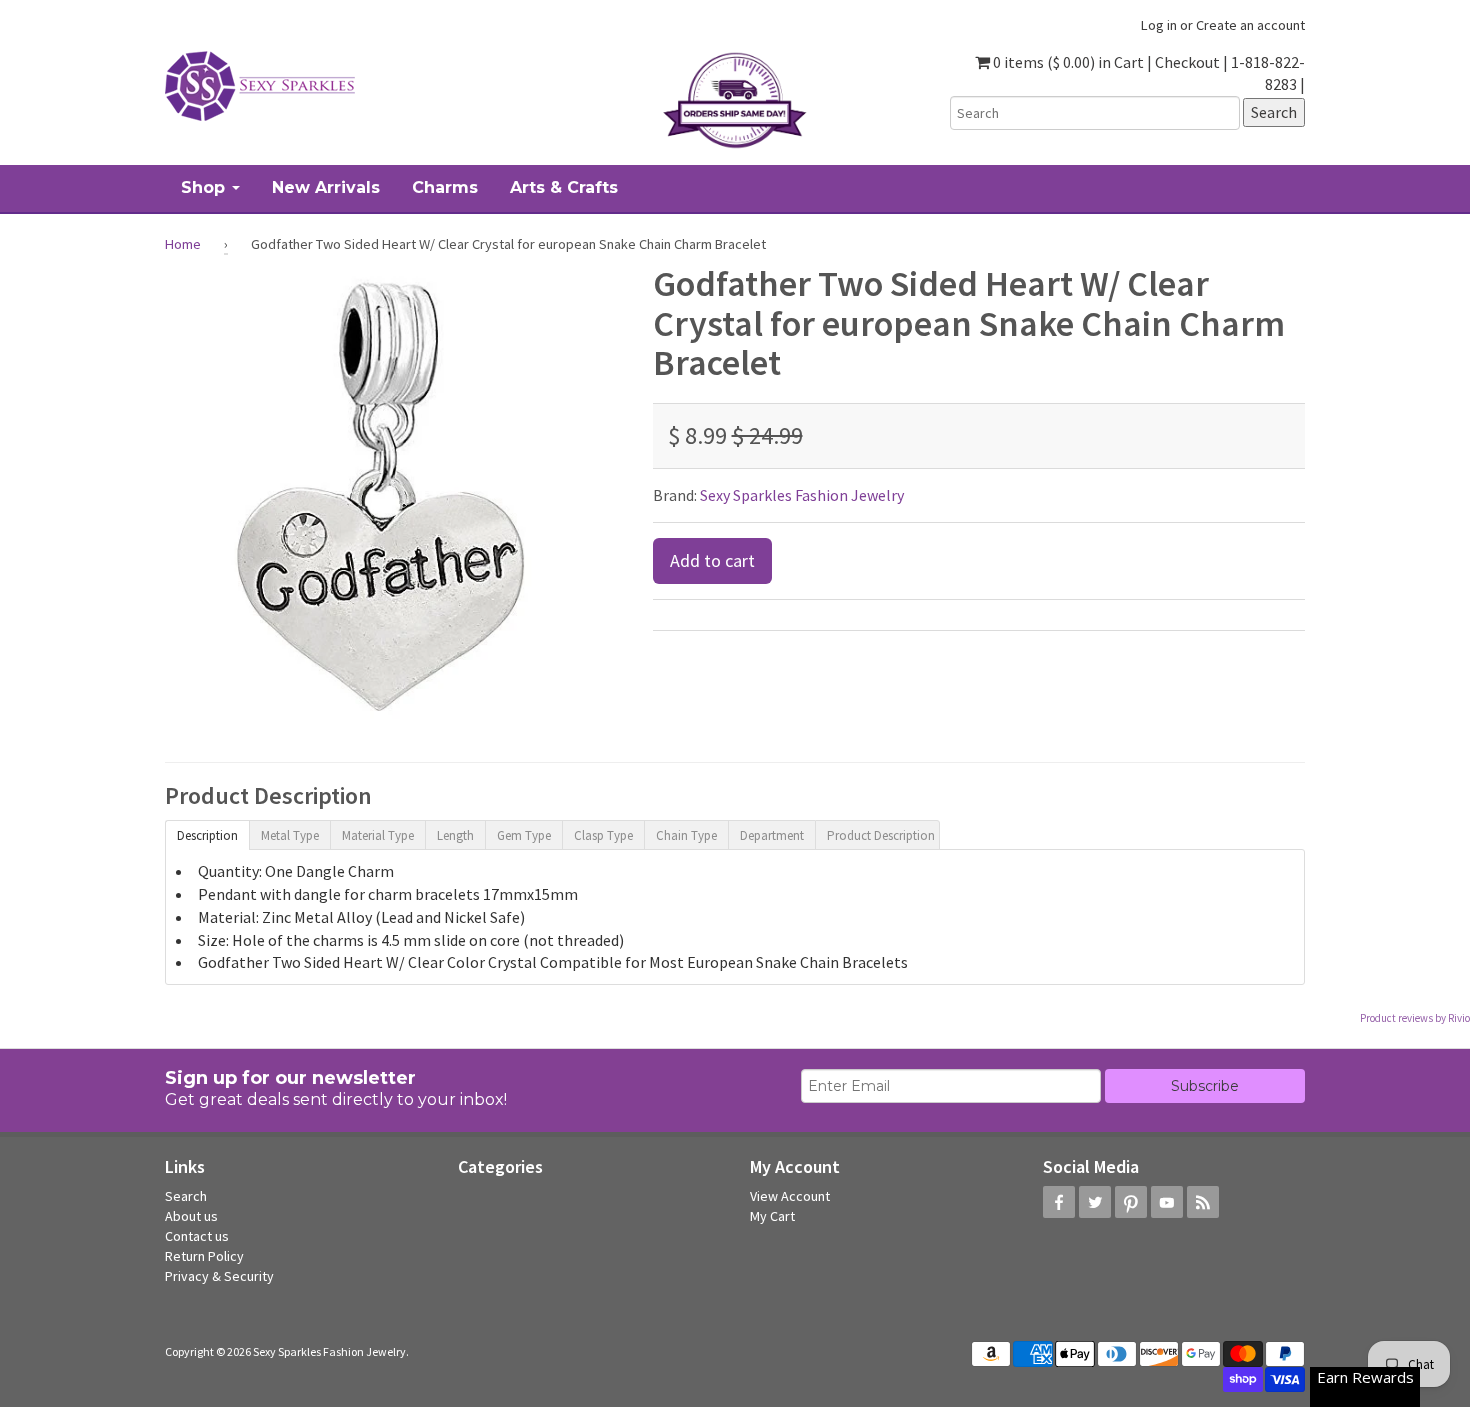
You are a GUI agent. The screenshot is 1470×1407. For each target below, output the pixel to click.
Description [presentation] (207, 835)
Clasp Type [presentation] (603, 835)
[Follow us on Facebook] (1059, 1202)
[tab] (207, 834)
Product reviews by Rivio (1415, 1018)
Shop (205, 187)
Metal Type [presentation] (290, 835)
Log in (1159, 25)
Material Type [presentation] (378, 835)
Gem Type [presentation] (524, 835)
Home (183, 244)
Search (186, 1196)
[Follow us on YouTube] (1167, 1202)
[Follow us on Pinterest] (1131, 1202)
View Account (790, 1196)
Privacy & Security (219, 1276)
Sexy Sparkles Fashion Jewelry (802, 495)
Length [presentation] (455, 835)
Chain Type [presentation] (686, 835)
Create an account (1250, 25)
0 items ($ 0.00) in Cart (1067, 62)
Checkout (1187, 62)
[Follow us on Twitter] (1095, 1202)
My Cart (772, 1216)
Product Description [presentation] (881, 835)
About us (191, 1216)
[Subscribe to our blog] (1203, 1202)
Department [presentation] (772, 835)
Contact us (197, 1236)
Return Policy (204, 1256)
